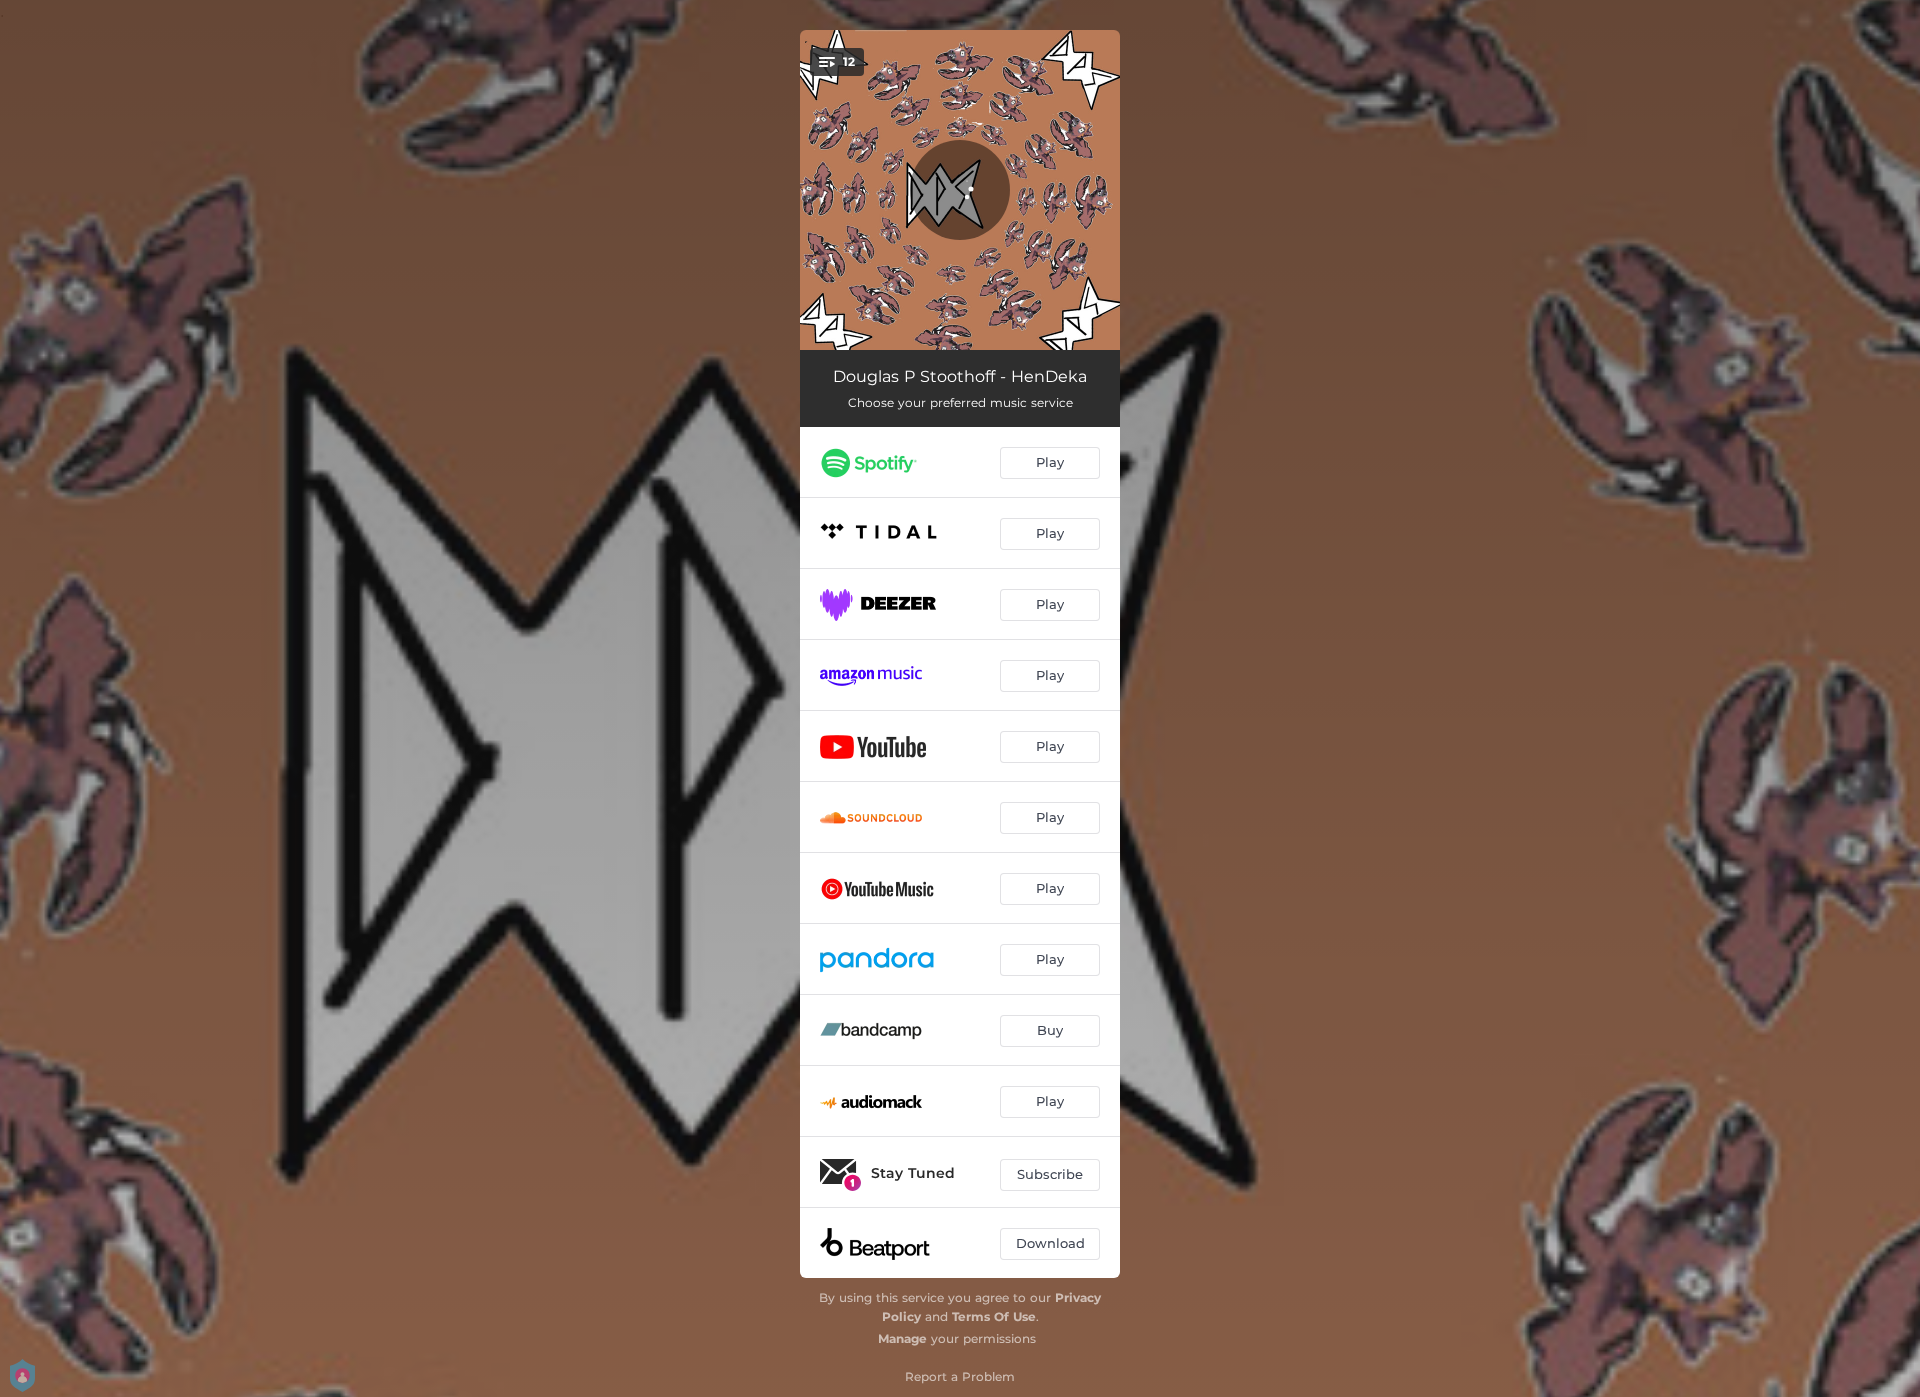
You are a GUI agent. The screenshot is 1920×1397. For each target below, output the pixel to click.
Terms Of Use (994, 1316)
